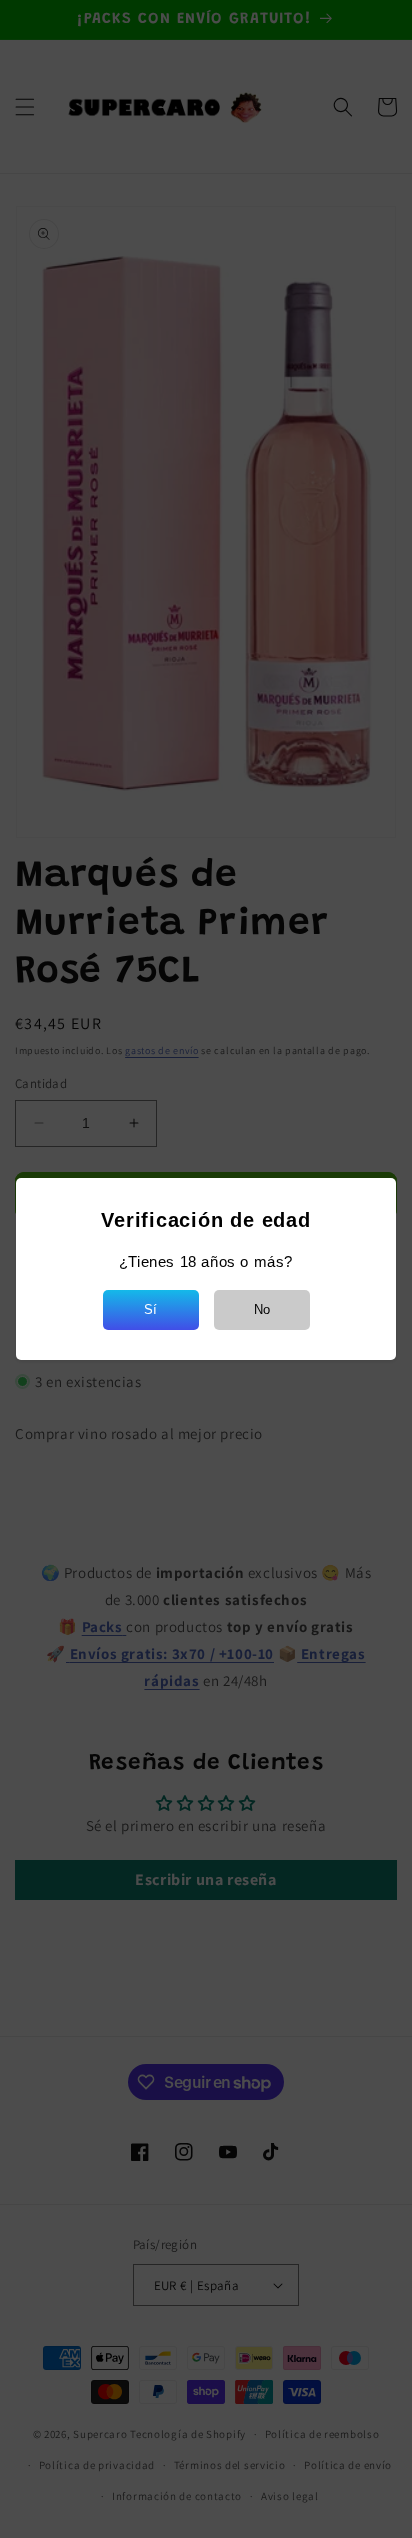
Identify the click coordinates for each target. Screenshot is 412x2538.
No (262, 1309)
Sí (150, 1309)
